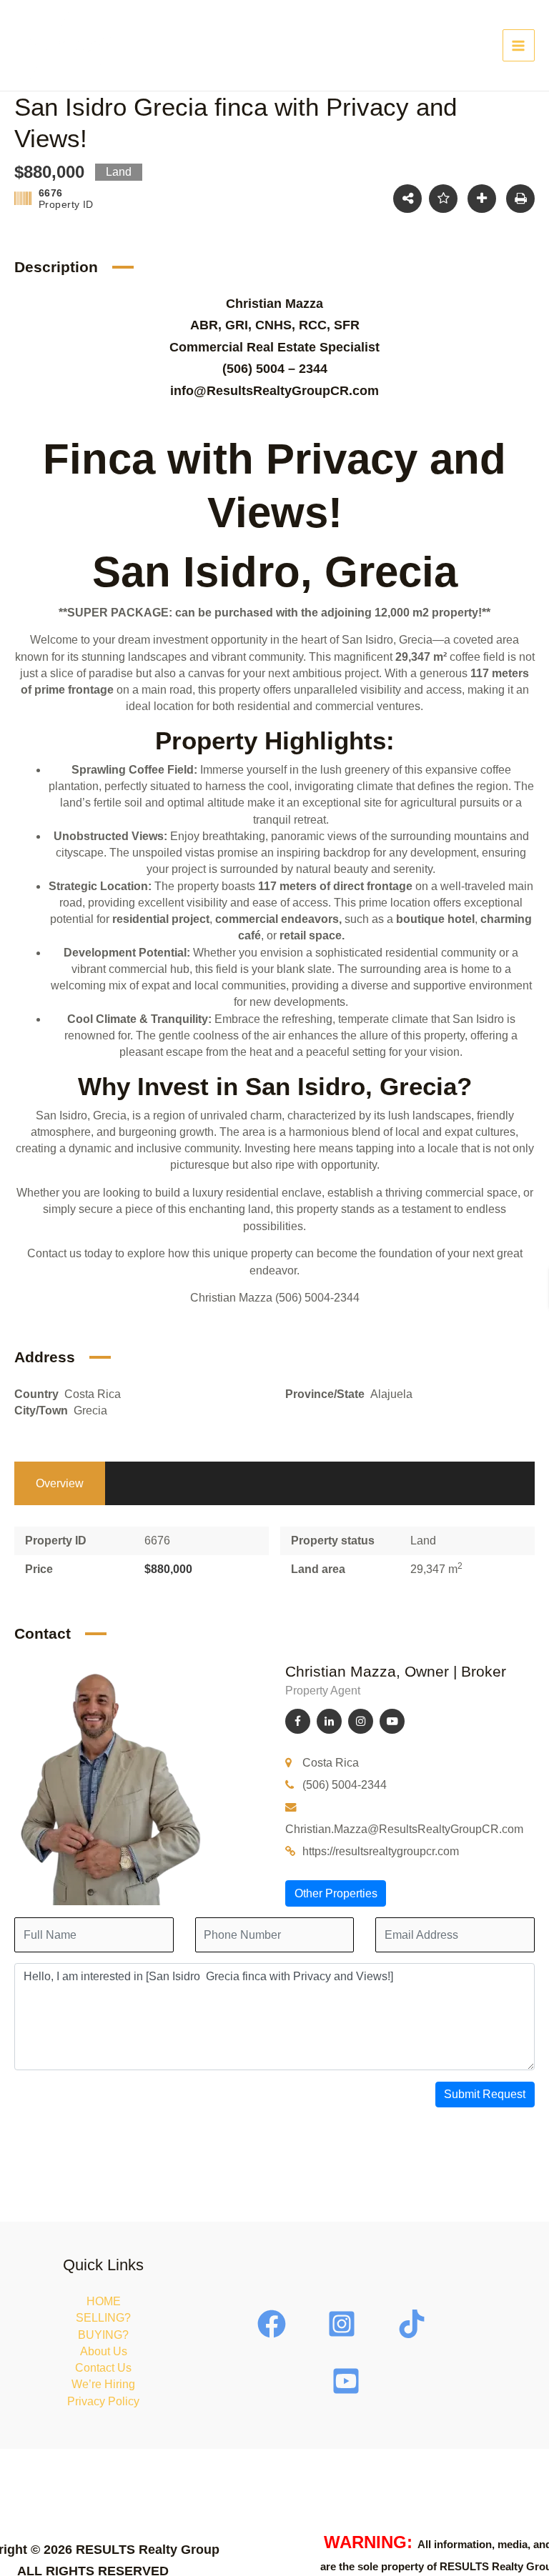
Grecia (90, 1411)
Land (423, 1541)
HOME (104, 2301)
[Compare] (482, 199)
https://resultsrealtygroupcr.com (381, 1851)
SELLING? (103, 2318)
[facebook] (274, 2324)
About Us (104, 2351)
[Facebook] (298, 1721)
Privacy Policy (103, 2401)
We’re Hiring (103, 2384)
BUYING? (103, 2335)
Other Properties (336, 1893)
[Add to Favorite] (443, 199)
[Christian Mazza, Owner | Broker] (111, 1783)
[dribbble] (348, 2381)
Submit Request (485, 2094)
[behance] (414, 2324)
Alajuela (391, 1394)
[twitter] (344, 2324)
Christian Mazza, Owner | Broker (396, 1671)
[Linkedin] (329, 1721)
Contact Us (103, 2368)
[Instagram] (361, 1721)
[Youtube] (392, 1721)
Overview (60, 1483)
